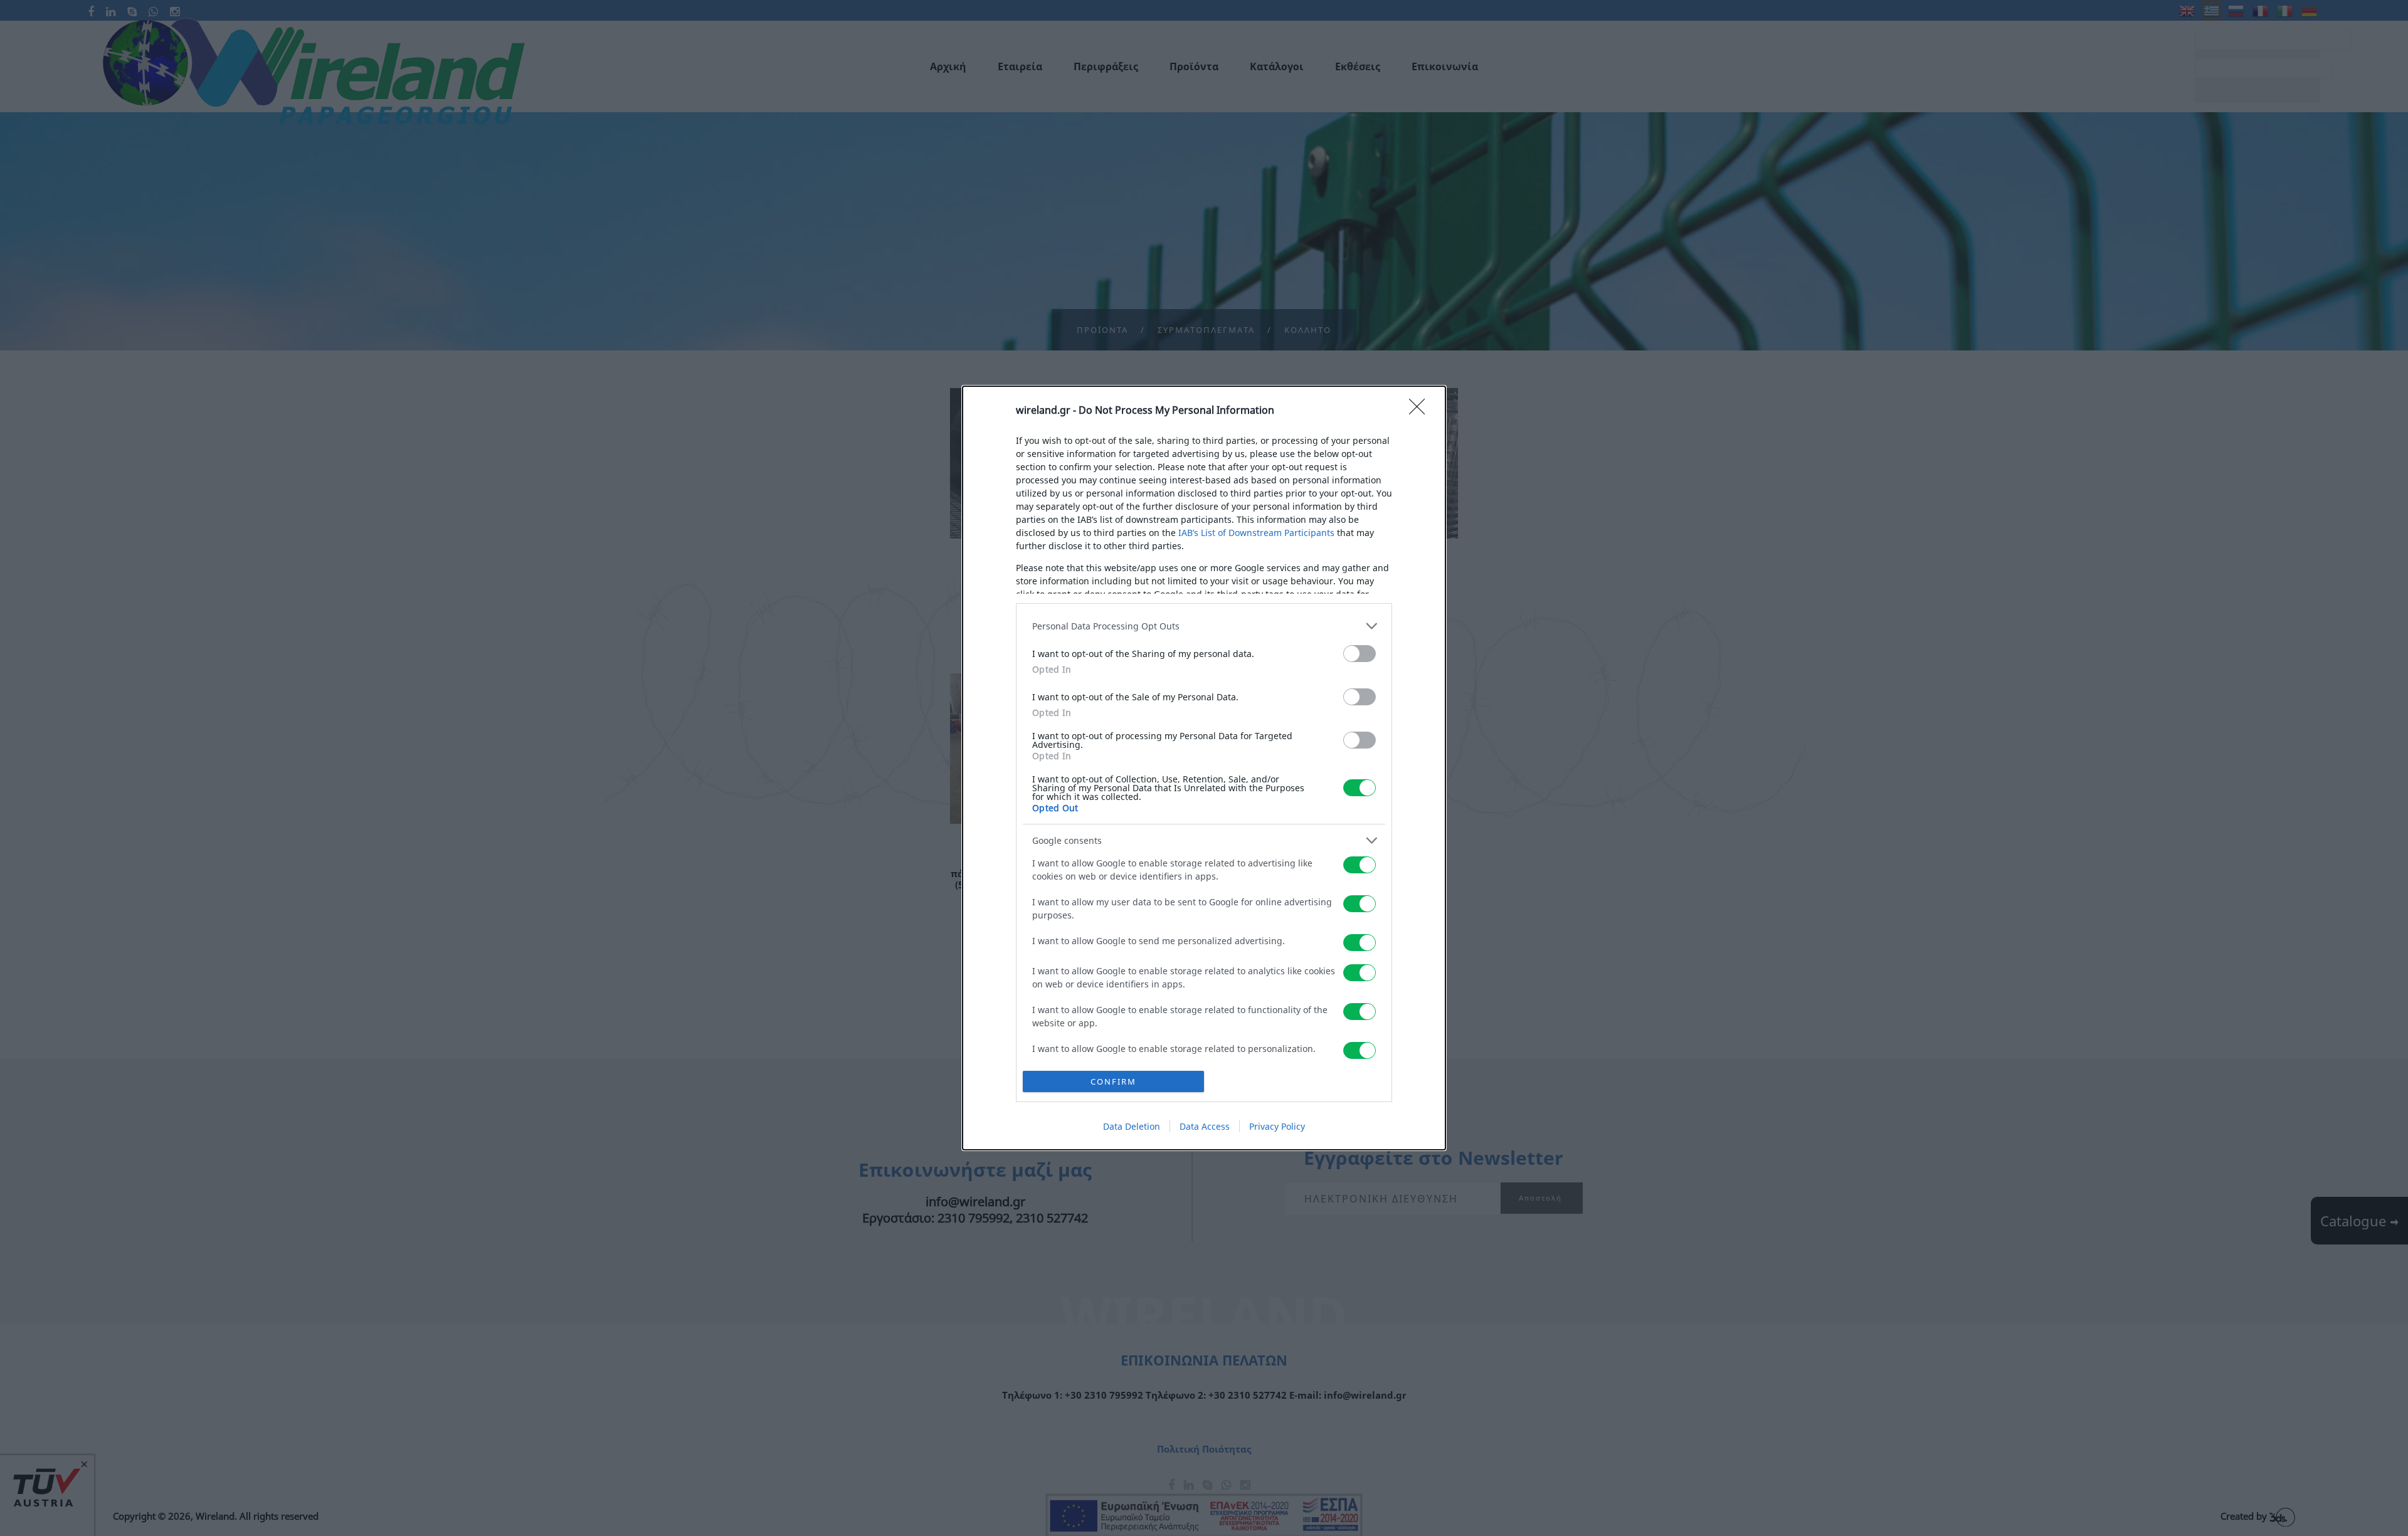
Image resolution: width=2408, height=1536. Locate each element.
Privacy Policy (1277, 1126)
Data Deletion (1132, 1126)
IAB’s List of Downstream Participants (1256, 533)
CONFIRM (1113, 1081)
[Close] (1421, 411)
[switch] (1360, 654)
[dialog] (1204, 768)
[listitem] (1204, 626)
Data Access (1205, 1126)
